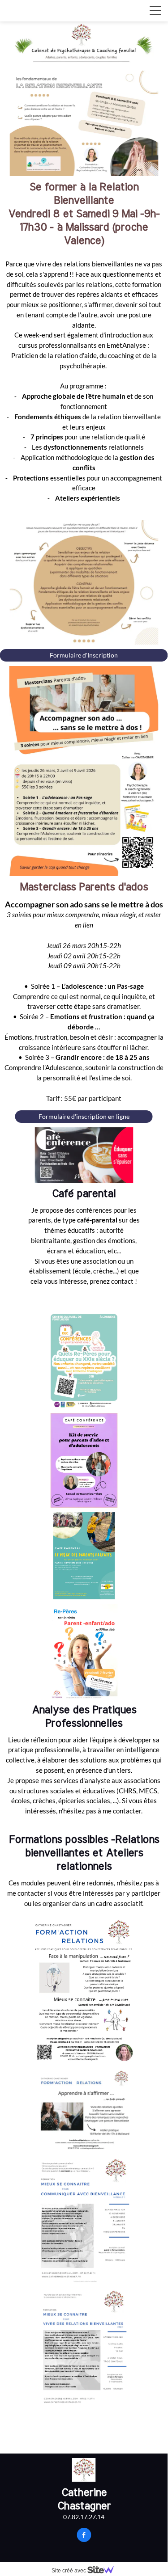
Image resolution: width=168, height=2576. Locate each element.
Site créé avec (69, 2571)
